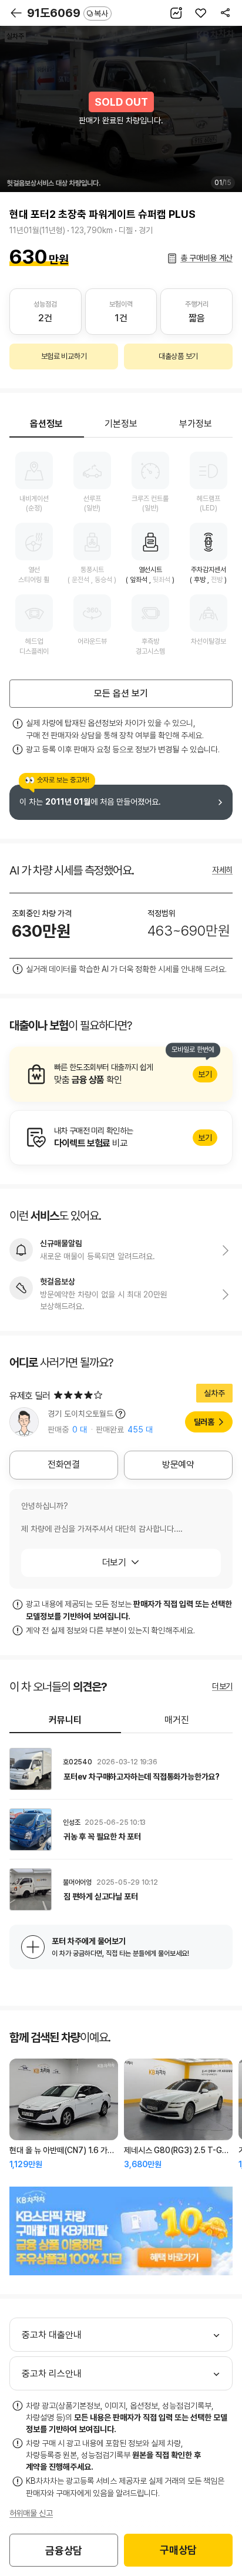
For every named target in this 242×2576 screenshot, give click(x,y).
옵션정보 (46, 424)
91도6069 (68, 13)
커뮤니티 (65, 1720)
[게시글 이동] (121, 1769)
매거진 (177, 1720)
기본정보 (121, 424)
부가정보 (196, 424)
